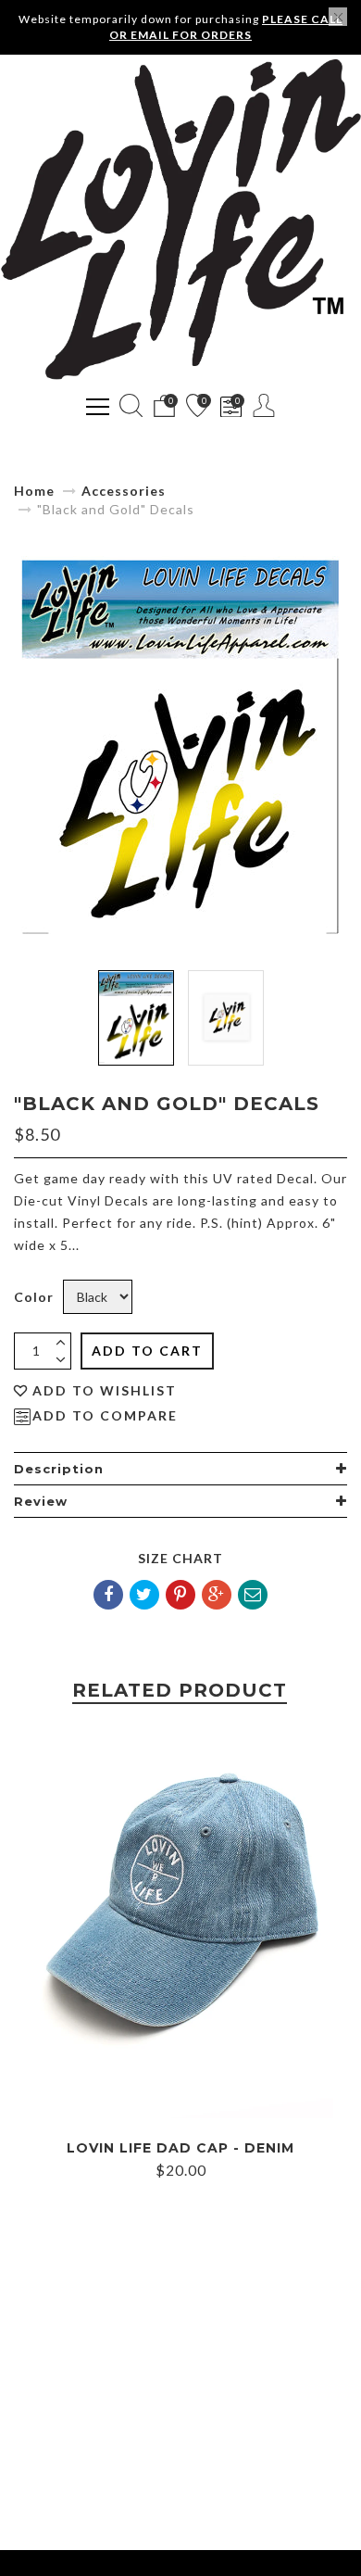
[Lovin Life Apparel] (180, 220)
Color (34, 1297)
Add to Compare (105, 1416)
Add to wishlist (105, 1391)
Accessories (124, 491)
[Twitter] (144, 1595)
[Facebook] (108, 1595)
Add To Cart (147, 1351)
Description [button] (59, 1469)
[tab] (180, 1469)
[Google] (217, 1595)
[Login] (264, 405)
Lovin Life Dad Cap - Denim (180, 2148)
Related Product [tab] (180, 1690)
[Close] (338, 17)
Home (34, 491)
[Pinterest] (180, 1595)
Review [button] (41, 1501)
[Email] (253, 1595)
